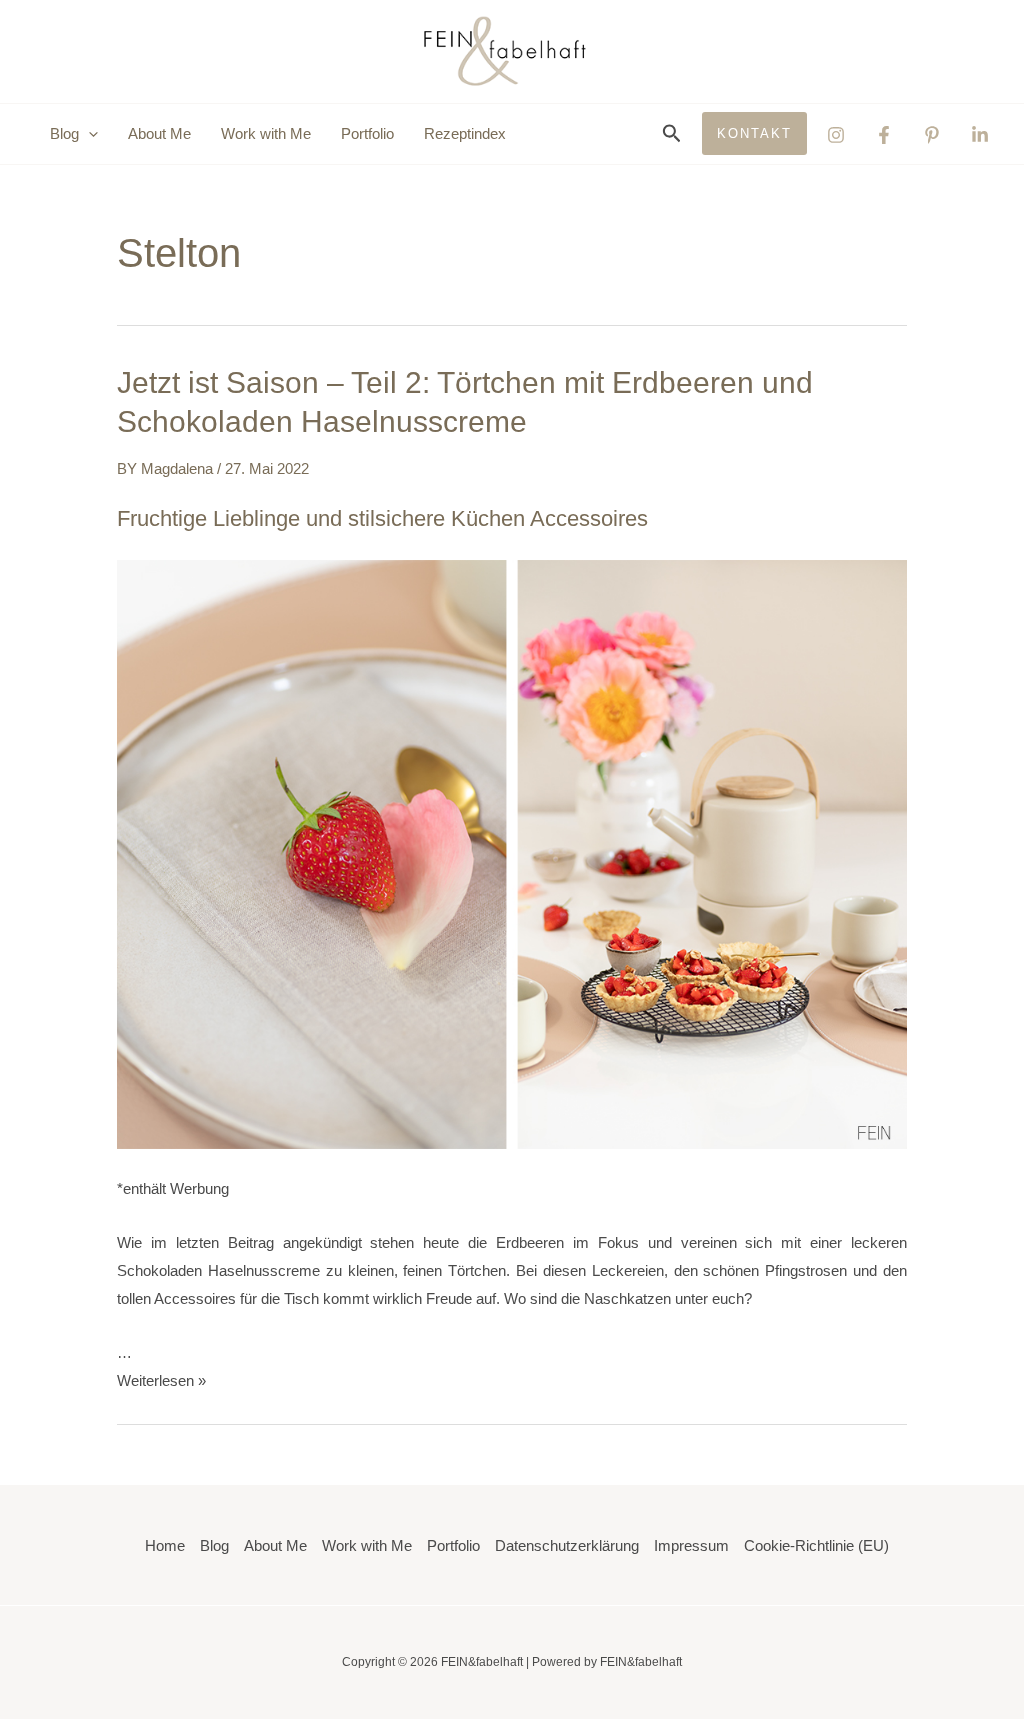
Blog (214, 1545)
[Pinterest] (932, 135)
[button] (88, 134)
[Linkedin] (980, 135)
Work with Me (266, 133)
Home (165, 1545)
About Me (159, 133)
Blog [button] (64, 133)
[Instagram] (836, 135)
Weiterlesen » (161, 1380)
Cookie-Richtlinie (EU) (816, 1545)
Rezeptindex (465, 133)
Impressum (691, 1545)
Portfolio (367, 133)
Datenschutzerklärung (567, 1545)
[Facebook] (884, 135)
